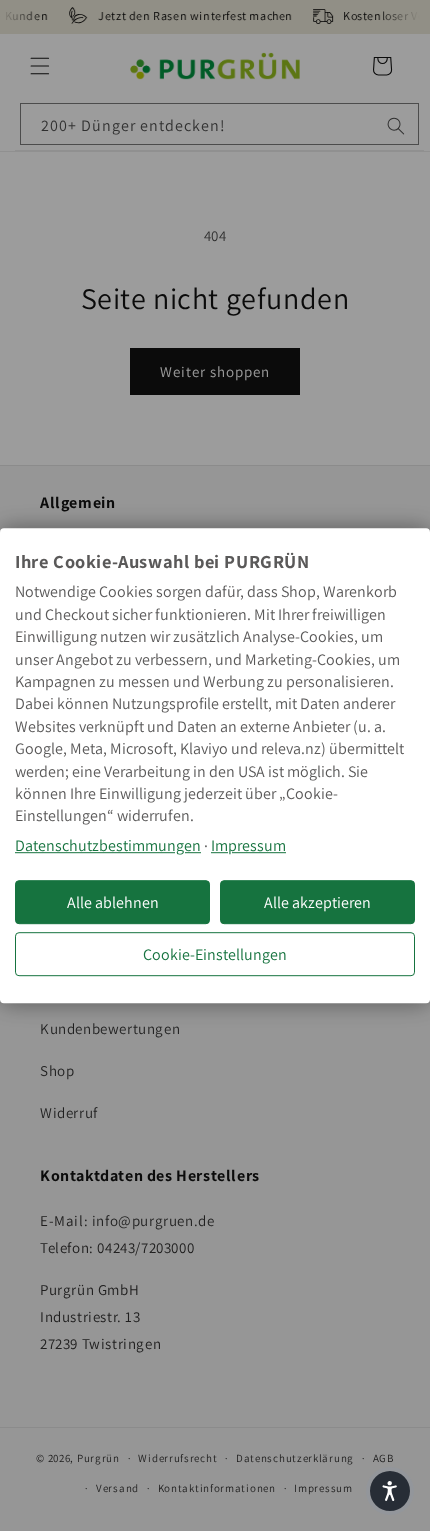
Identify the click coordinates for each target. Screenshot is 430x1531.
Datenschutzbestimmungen (108, 845)
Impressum (248, 845)
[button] (390, 1491)
